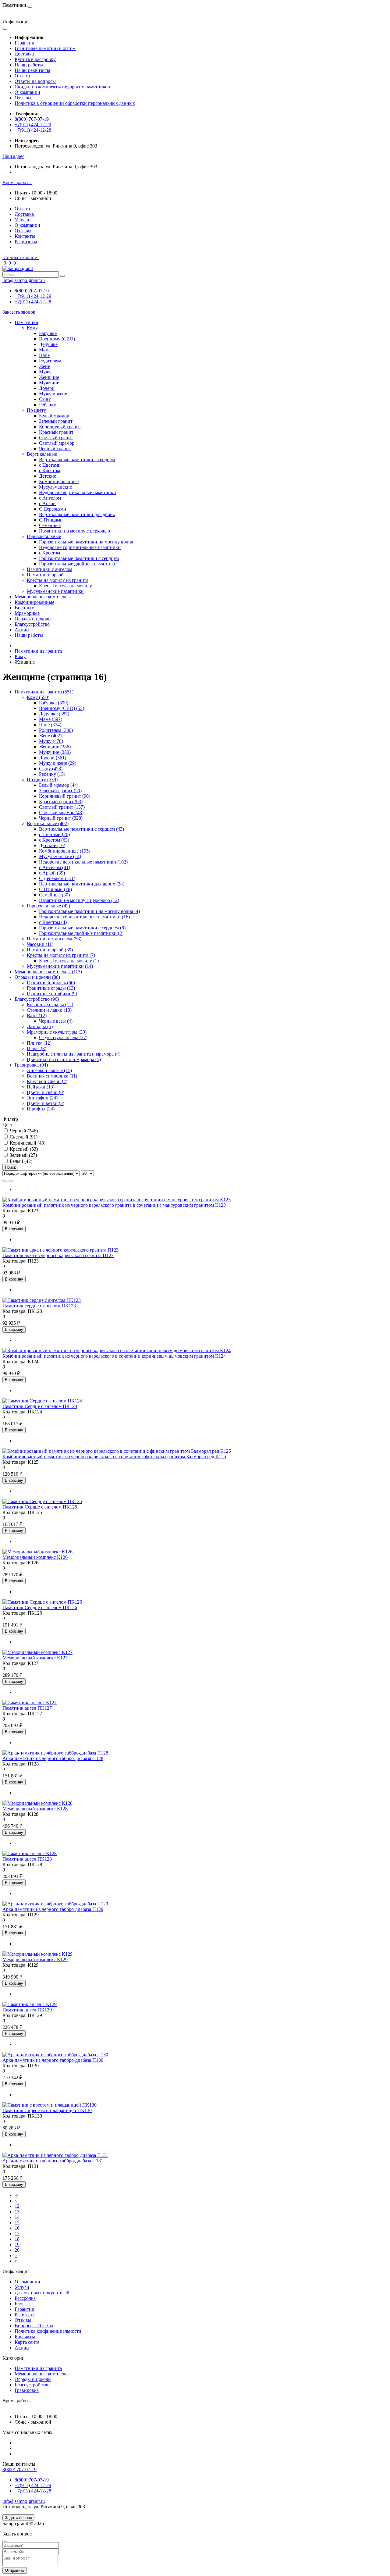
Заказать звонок (19, 312)
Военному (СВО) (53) (62, 708)
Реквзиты (25, 2315)
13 (17, 2212)
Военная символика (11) (52, 1076)
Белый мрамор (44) (59, 785)
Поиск (10, 1167)
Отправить (15, 2570)
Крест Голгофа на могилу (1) (69, 961)
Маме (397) (51, 719)
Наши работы (29, 65)
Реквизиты (26, 242)
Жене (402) (50, 736)
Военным (25, 608)
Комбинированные (34, 602)
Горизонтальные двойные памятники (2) (81, 933)
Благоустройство (32, 624)
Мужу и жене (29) (58, 763)
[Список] (5, 1181)
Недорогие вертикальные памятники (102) (83, 862)
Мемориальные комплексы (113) (48, 972)
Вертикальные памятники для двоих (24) (82, 884)
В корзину (14, 1229)
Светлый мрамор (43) (61, 812)
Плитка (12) (39, 1043)
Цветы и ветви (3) (46, 1103)
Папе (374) (50, 725)
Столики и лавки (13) (49, 1010)
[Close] (5, 2541)
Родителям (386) (56, 730)
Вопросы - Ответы (34, 2326)
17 (17, 2234)
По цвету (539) (42, 780)
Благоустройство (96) (37, 999)
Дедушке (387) (54, 714)
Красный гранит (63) (61, 802)
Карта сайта (27, 2342)
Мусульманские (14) (60, 856)
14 (17, 2217)
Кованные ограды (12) (50, 1005)
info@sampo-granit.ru (24, 280)
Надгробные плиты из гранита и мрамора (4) (74, 1054)
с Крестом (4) (53, 922)
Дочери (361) (53, 758)
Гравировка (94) (31, 1065)
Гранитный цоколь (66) (51, 983)
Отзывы (23, 98)
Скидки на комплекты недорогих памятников (62, 87)
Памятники (27, 322)
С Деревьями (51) (57, 878)
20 (17, 2250)
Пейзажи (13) (41, 1087)
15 (17, 2223)
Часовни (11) (40, 944)
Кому (20, 656)
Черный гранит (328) (61, 818)
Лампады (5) (40, 1026)
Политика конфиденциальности (48, 2331)
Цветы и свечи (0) (46, 1092)
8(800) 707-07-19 (32, 119)
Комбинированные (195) (65, 851)
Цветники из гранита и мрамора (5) (64, 1059)
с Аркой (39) (52, 873)
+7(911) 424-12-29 (33, 125)
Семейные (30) (54, 895)
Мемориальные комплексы (43, 597)
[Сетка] (11, 1181)
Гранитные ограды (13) (51, 988)
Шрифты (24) (41, 1109)
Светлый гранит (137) (62, 807)
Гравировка (27, 2390)
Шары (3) (37, 1048)
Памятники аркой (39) (50, 950)
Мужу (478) (51, 741)
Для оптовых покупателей (42, 2293)
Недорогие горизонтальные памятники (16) (84, 917)
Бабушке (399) (54, 703)
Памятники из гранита (38, 651)
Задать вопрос (18, 2518)
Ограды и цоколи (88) (37, 977)
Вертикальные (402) (48, 823)
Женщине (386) (55, 747)
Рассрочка (25, 2298)
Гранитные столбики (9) (52, 994)
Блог (19, 2304)
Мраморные (27, 613)
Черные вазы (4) (56, 1021)
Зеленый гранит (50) (60, 791)
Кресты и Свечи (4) (47, 1081)
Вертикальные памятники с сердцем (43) (82, 829)
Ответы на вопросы (35, 81)
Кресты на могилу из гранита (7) (61, 955)
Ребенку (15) (52, 774)
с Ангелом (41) (55, 867)
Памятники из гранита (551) (44, 692)
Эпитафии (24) (42, 1098)
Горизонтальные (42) (48, 906)
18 (17, 2239)
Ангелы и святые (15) (49, 1070)
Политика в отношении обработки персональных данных (75, 103)
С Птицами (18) (55, 889)
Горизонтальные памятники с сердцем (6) (82, 928)
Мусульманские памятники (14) (60, 966)
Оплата (22, 76)
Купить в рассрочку (35, 59)
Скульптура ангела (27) (63, 1037)
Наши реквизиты (32, 70)
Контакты (25, 236)
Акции (22, 630)
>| (16, 2261)
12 (17, 2206)
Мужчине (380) (55, 752)
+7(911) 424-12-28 (33, 130)
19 (17, 2245)
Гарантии (25, 43)
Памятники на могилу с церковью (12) (79, 900)
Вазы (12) (37, 1015)
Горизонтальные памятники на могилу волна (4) (89, 911)
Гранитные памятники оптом (45, 48)
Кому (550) (38, 697)
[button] (13, 156)
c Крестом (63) (54, 840)
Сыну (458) (51, 769)
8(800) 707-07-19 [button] (19, 2469)
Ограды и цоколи (33, 619)
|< (16, 2195)
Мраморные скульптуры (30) (57, 1032)
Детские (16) (52, 845)
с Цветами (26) (54, 834)
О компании (27, 92)
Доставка (24, 54)
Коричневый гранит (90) (65, 796)
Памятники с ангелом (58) (54, 939)
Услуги (22, 220)
